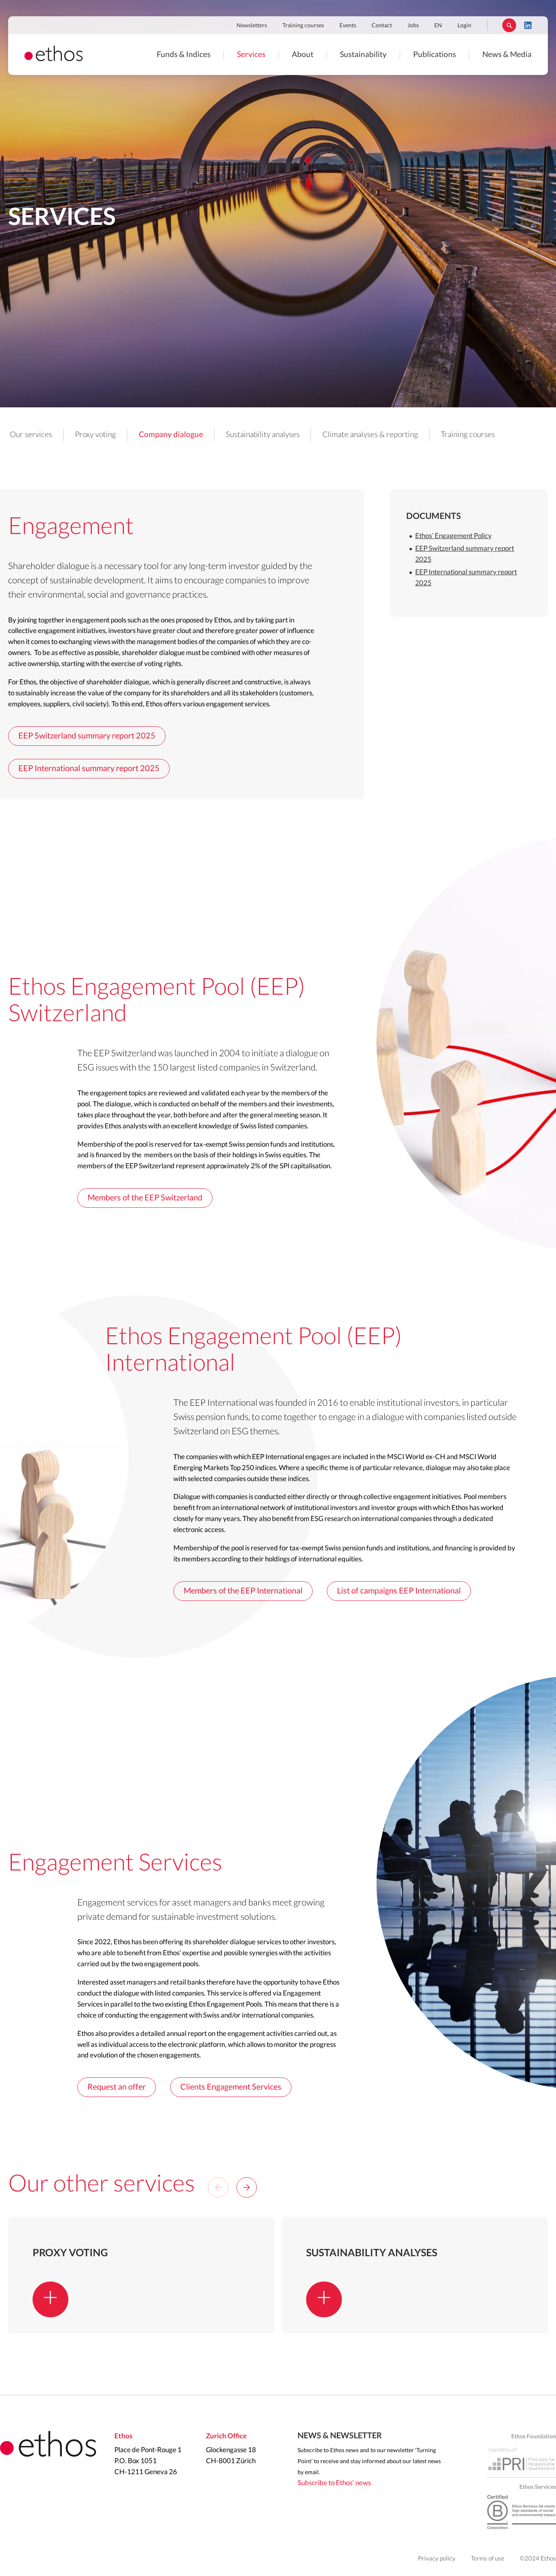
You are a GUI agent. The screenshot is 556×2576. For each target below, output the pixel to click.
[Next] (247, 2187)
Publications (435, 55)
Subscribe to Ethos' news (334, 2483)
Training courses (303, 26)
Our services (31, 435)
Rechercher (509, 25)
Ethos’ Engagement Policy (453, 536)
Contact (382, 26)
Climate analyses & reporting (370, 435)
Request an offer (117, 2087)
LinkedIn (528, 25)
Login (464, 26)
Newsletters (252, 26)
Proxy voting (95, 435)
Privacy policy (437, 2559)
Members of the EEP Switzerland (145, 1198)
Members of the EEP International (243, 1591)
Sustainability (363, 55)
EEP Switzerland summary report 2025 (87, 736)
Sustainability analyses (263, 435)
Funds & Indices (184, 55)
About (303, 55)
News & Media (507, 55)
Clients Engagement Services (231, 2087)
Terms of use (488, 2559)
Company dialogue (171, 435)
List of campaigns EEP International (399, 1591)
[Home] (54, 59)
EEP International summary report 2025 (89, 769)
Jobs (413, 26)
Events (348, 26)
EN (438, 26)
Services (251, 55)
